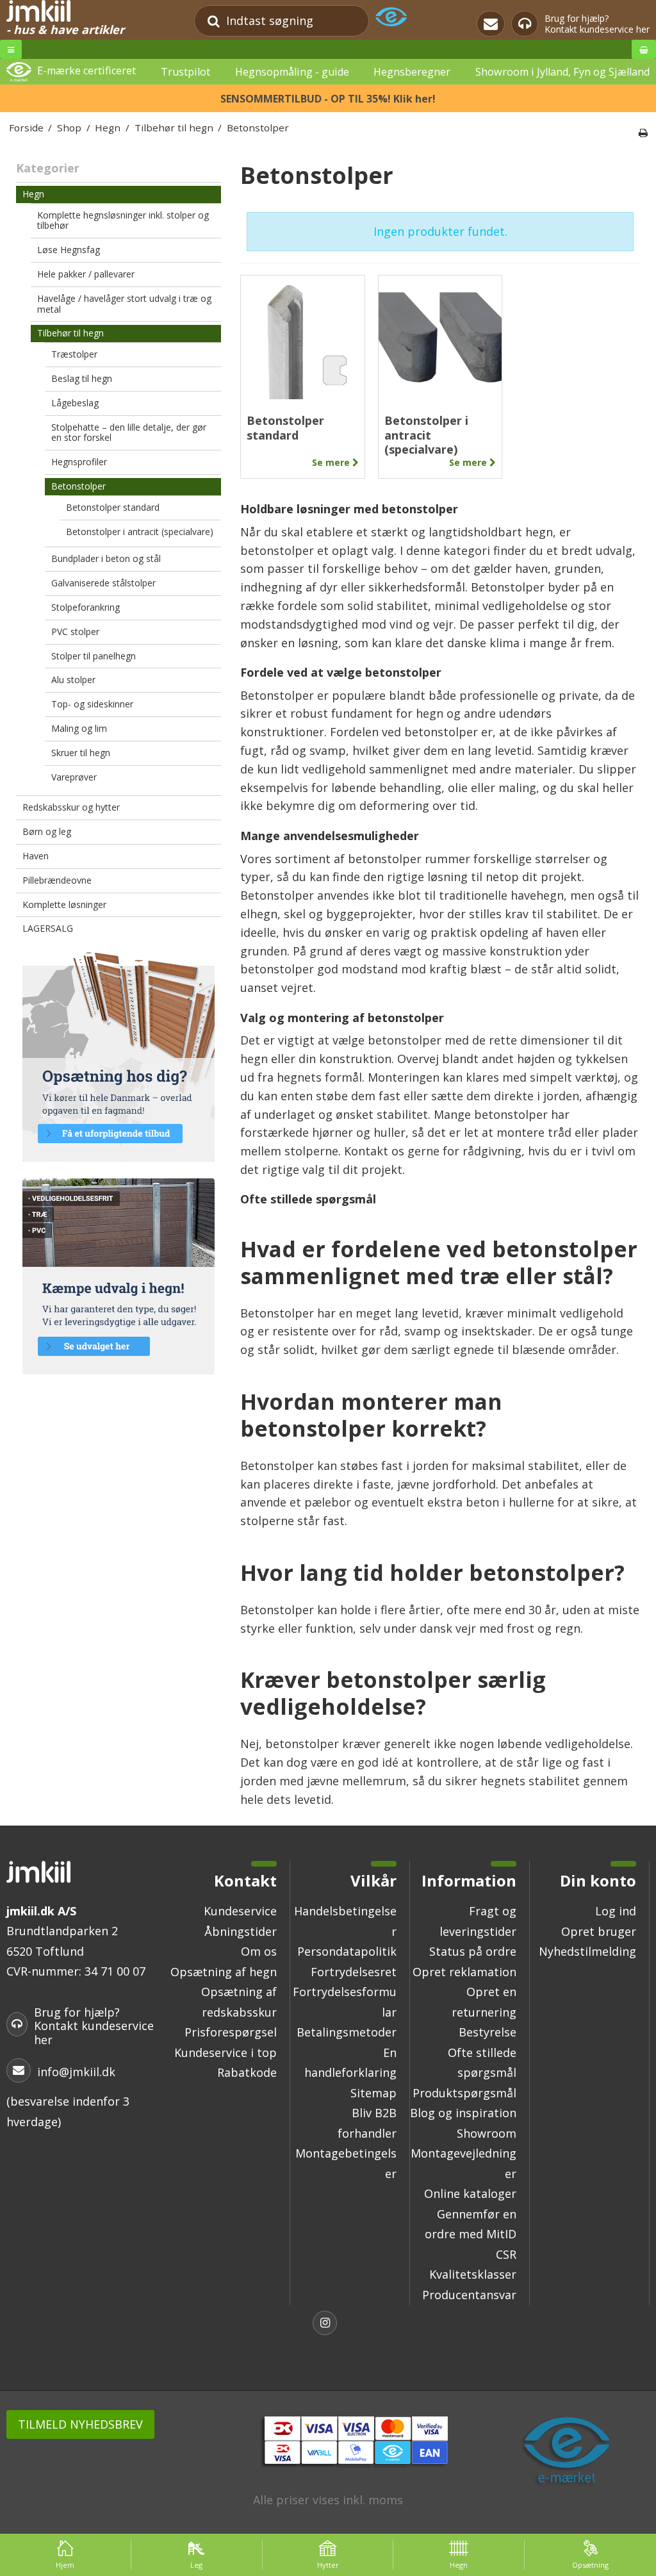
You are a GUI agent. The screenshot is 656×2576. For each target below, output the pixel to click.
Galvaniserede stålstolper (103, 583)
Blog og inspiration (463, 2113)
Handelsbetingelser (345, 1921)
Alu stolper (73, 680)
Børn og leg (47, 831)
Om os (259, 1951)
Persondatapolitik (347, 1951)
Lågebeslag (75, 403)
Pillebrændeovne (57, 880)
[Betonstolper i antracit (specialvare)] (440, 337)
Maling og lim (79, 728)
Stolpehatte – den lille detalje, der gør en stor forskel (129, 433)
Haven (36, 856)
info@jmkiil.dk (76, 2072)
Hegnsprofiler (79, 462)
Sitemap (373, 2093)
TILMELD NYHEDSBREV (80, 2424)
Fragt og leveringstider (478, 1921)
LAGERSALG (48, 928)
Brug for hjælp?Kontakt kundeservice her (597, 24)
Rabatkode (247, 2072)
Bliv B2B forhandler (367, 2123)
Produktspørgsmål (464, 2093)
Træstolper (74, 354)
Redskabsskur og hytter (71, 807)
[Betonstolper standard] (303, 337)
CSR (506, 2254)
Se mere (332, 463)
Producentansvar (469, 2295)
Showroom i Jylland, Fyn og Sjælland (562, 72)
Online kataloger (470, 2193)
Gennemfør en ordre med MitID (471, 2224)
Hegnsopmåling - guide (292, 72)
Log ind (616, 1911)
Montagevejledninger (463, 2163)
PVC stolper (75, 632)
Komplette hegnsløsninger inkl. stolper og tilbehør (123, 220)
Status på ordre (473, 1951)
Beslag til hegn (82, 378)
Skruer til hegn (81, 753)
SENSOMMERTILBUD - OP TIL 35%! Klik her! (328, 99)
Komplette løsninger (64, 904)
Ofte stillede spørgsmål (482, 2063)
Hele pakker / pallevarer (86, 274)
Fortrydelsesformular (345, 2002)
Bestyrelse (488, 2032)
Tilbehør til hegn (70, 333)
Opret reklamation (464, 1972)
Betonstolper (78, 486)
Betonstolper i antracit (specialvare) (140, 532)
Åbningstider (241, 1931)
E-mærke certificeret (86, 71)
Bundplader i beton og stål (106, 558)
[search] (214, 21)
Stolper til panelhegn (94, 656)
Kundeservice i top (225, 2052)
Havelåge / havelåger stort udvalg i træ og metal (124, 304)
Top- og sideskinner (92, 704)
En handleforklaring (350, 2063)
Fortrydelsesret (354, 1972)
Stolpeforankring (86, 607)
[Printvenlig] (643, 133)
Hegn (33, 194)
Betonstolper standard (113, 507)
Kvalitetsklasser (473, 2274)
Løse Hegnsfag (69, 250)
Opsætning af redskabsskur (239, 2002)
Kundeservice (240, 1911)
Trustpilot (185, 72)
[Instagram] (328, 2324)
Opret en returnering (484, 2002)
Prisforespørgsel (231, 2032)
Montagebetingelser (346, 2163)
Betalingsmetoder (347, 2032)
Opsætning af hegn (224, 1972)
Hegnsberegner (412, 72)
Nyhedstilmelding (587, 1951)
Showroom (487, 2133)
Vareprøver (74, 777)
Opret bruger (599, 1931)
